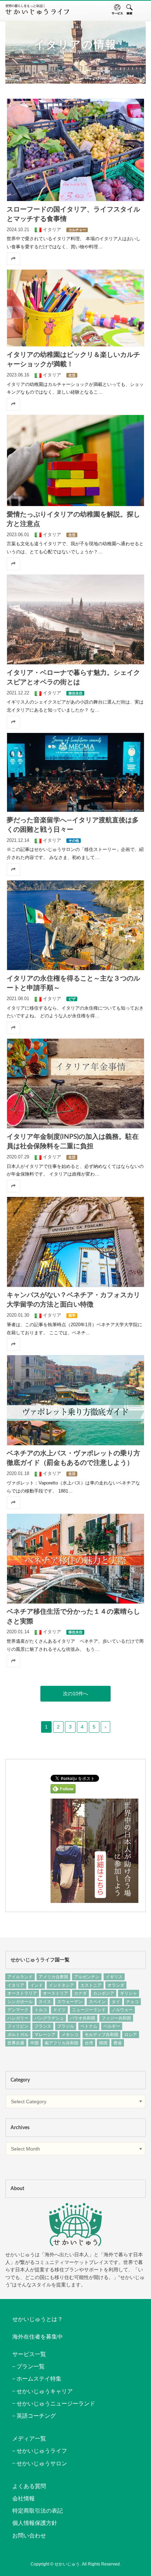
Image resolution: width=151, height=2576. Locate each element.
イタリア (16, 1985)
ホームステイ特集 (39, 2379)
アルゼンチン (87, 1977)
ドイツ (59, 2010)
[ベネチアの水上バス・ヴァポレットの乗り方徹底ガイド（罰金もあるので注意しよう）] (75, 1400)
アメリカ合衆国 (53, 1977)
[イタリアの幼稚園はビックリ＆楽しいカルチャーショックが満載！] (75, 308)
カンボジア (104, 1993)
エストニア (91, 1985)
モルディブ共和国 (101, 2035)
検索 (129, 9)
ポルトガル (18, 2035)
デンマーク (18, 2010)
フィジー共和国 (116, 2018)
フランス (43, 2026)
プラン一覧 (31, 2366)
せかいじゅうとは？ (38, 2319)
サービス (117, 9)
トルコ (41, 2010)
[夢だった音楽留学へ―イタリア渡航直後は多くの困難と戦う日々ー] (75, 772)
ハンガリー (18, 2018)
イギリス (114, 1977)
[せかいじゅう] (75, 2225)
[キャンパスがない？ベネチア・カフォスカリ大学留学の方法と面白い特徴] (75, 1242)
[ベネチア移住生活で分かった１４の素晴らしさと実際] (75, 1559)
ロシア (131, 2035)
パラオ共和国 (83, 2018)
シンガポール (20, 2002)
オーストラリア (22, 1993)
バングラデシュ (49, 2018)
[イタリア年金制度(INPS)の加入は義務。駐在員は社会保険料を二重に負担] (75, 1083)
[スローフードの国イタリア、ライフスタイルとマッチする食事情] (75, 150)
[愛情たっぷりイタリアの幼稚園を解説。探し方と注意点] (75, 461)
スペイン (97, 2002)
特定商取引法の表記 (38, 2511)
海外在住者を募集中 (38, 2337)
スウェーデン (70, 2002)
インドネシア (61, 1985)
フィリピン (18, 2026)
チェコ (132, 2002)
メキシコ (70, 2035)
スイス (45, 2002)
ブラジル (66, 2026)
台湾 (89, 2043)
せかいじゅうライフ (42, 2451)
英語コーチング (36, 2416)
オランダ (116, 1985)
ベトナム (89, 2026)
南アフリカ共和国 (61, 2043)
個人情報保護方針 (35, 2523)
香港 (118, 2043)
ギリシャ (129, 1993)
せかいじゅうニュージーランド (56, 2404)
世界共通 (16, 2043)
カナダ (80, 1993)
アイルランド (20, 1977)
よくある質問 (29, 2486)
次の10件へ (75, 1694)
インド (37, 1985)
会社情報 (24, 2498)
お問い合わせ (29, 2536)
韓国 (103, 2043)
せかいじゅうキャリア (45, 2391)
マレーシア (45, 2035)
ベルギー (112, 2026)
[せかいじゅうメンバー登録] (94, 1900)
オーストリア (55, 1993)
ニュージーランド (89, 2010)
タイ (116, 2002)
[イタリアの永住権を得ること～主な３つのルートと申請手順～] (75, 925)
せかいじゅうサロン (42, 2463)
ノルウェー (122, 2010)
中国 (34, 2043)
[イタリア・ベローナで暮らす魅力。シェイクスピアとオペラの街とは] (75, 619)
